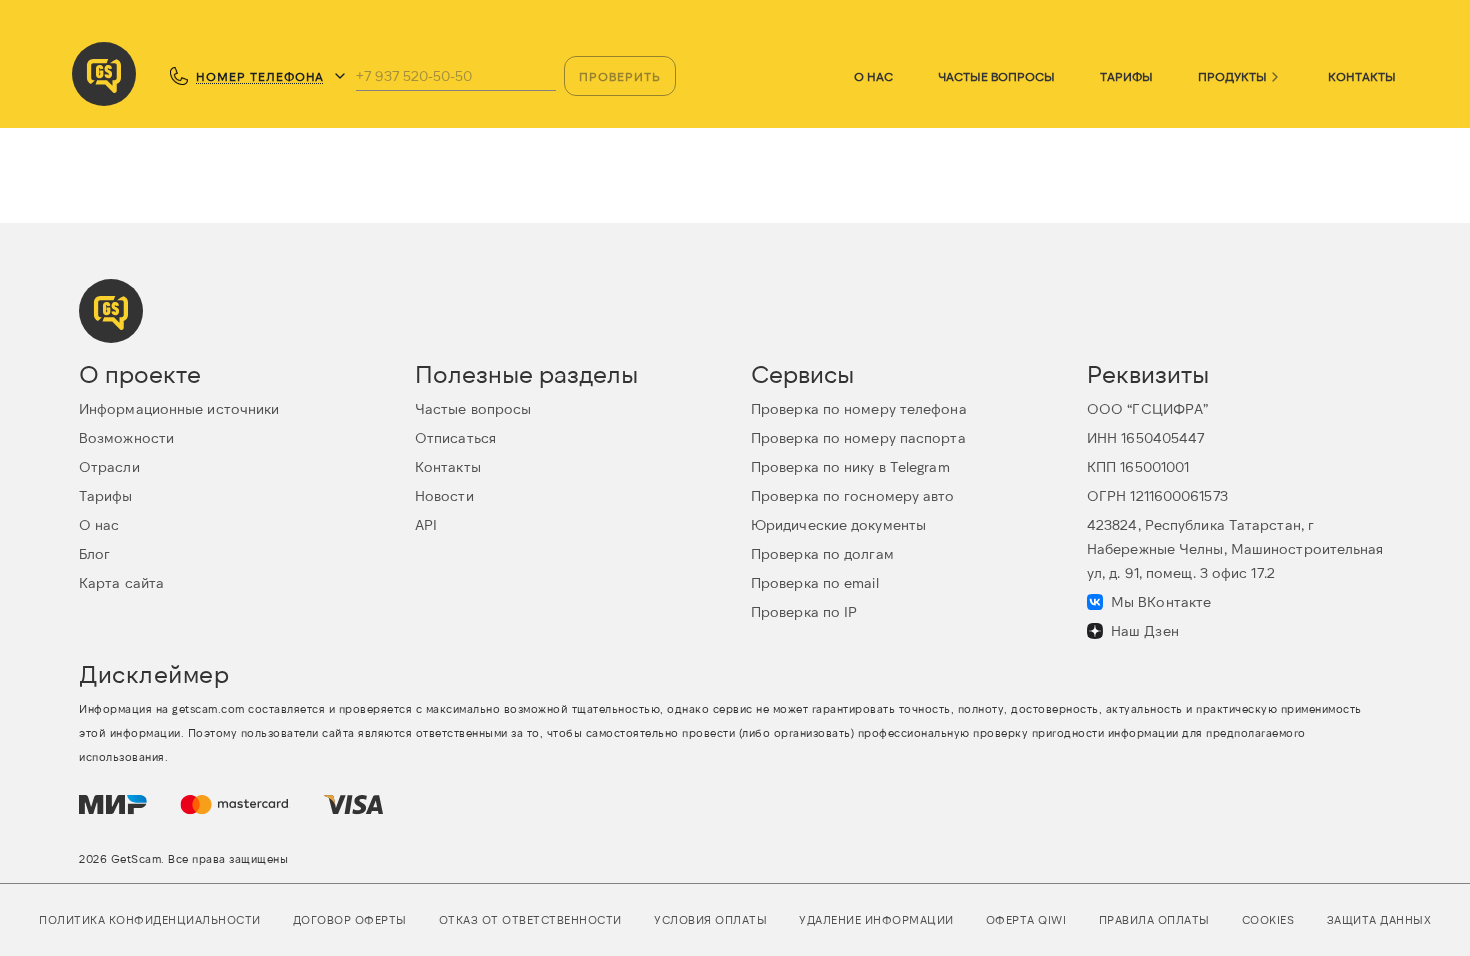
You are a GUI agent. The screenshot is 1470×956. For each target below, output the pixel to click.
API (426, 524)
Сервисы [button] (802, 373)
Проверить (620, 76)
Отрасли (109, 466)
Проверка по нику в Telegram (850, 466)
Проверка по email (815, 582)
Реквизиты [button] (1148, 373)
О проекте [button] (140, 373)
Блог (94, 553)
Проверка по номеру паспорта (858, 437)
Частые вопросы (996, 76)
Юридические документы (838, 524)
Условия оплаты (710, 919)
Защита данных (1379, 919)
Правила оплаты (1154, 919)
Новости (444, 495)
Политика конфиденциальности (150, 919)
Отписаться (455, 437)
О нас (873, 76)
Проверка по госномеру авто (853, 495)
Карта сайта (121, 582)
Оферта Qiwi (1026, 919)
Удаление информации (876, 919)
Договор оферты (350, 919)
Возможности (126, 437)
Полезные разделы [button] (526, 373)
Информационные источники (179, 408)
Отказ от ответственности (530, 919)
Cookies (1268, 919)
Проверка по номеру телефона (859, 408)
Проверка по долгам (822, 553)
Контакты (1362, 76)
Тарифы (1126, 76)
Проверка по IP (804, 611)
